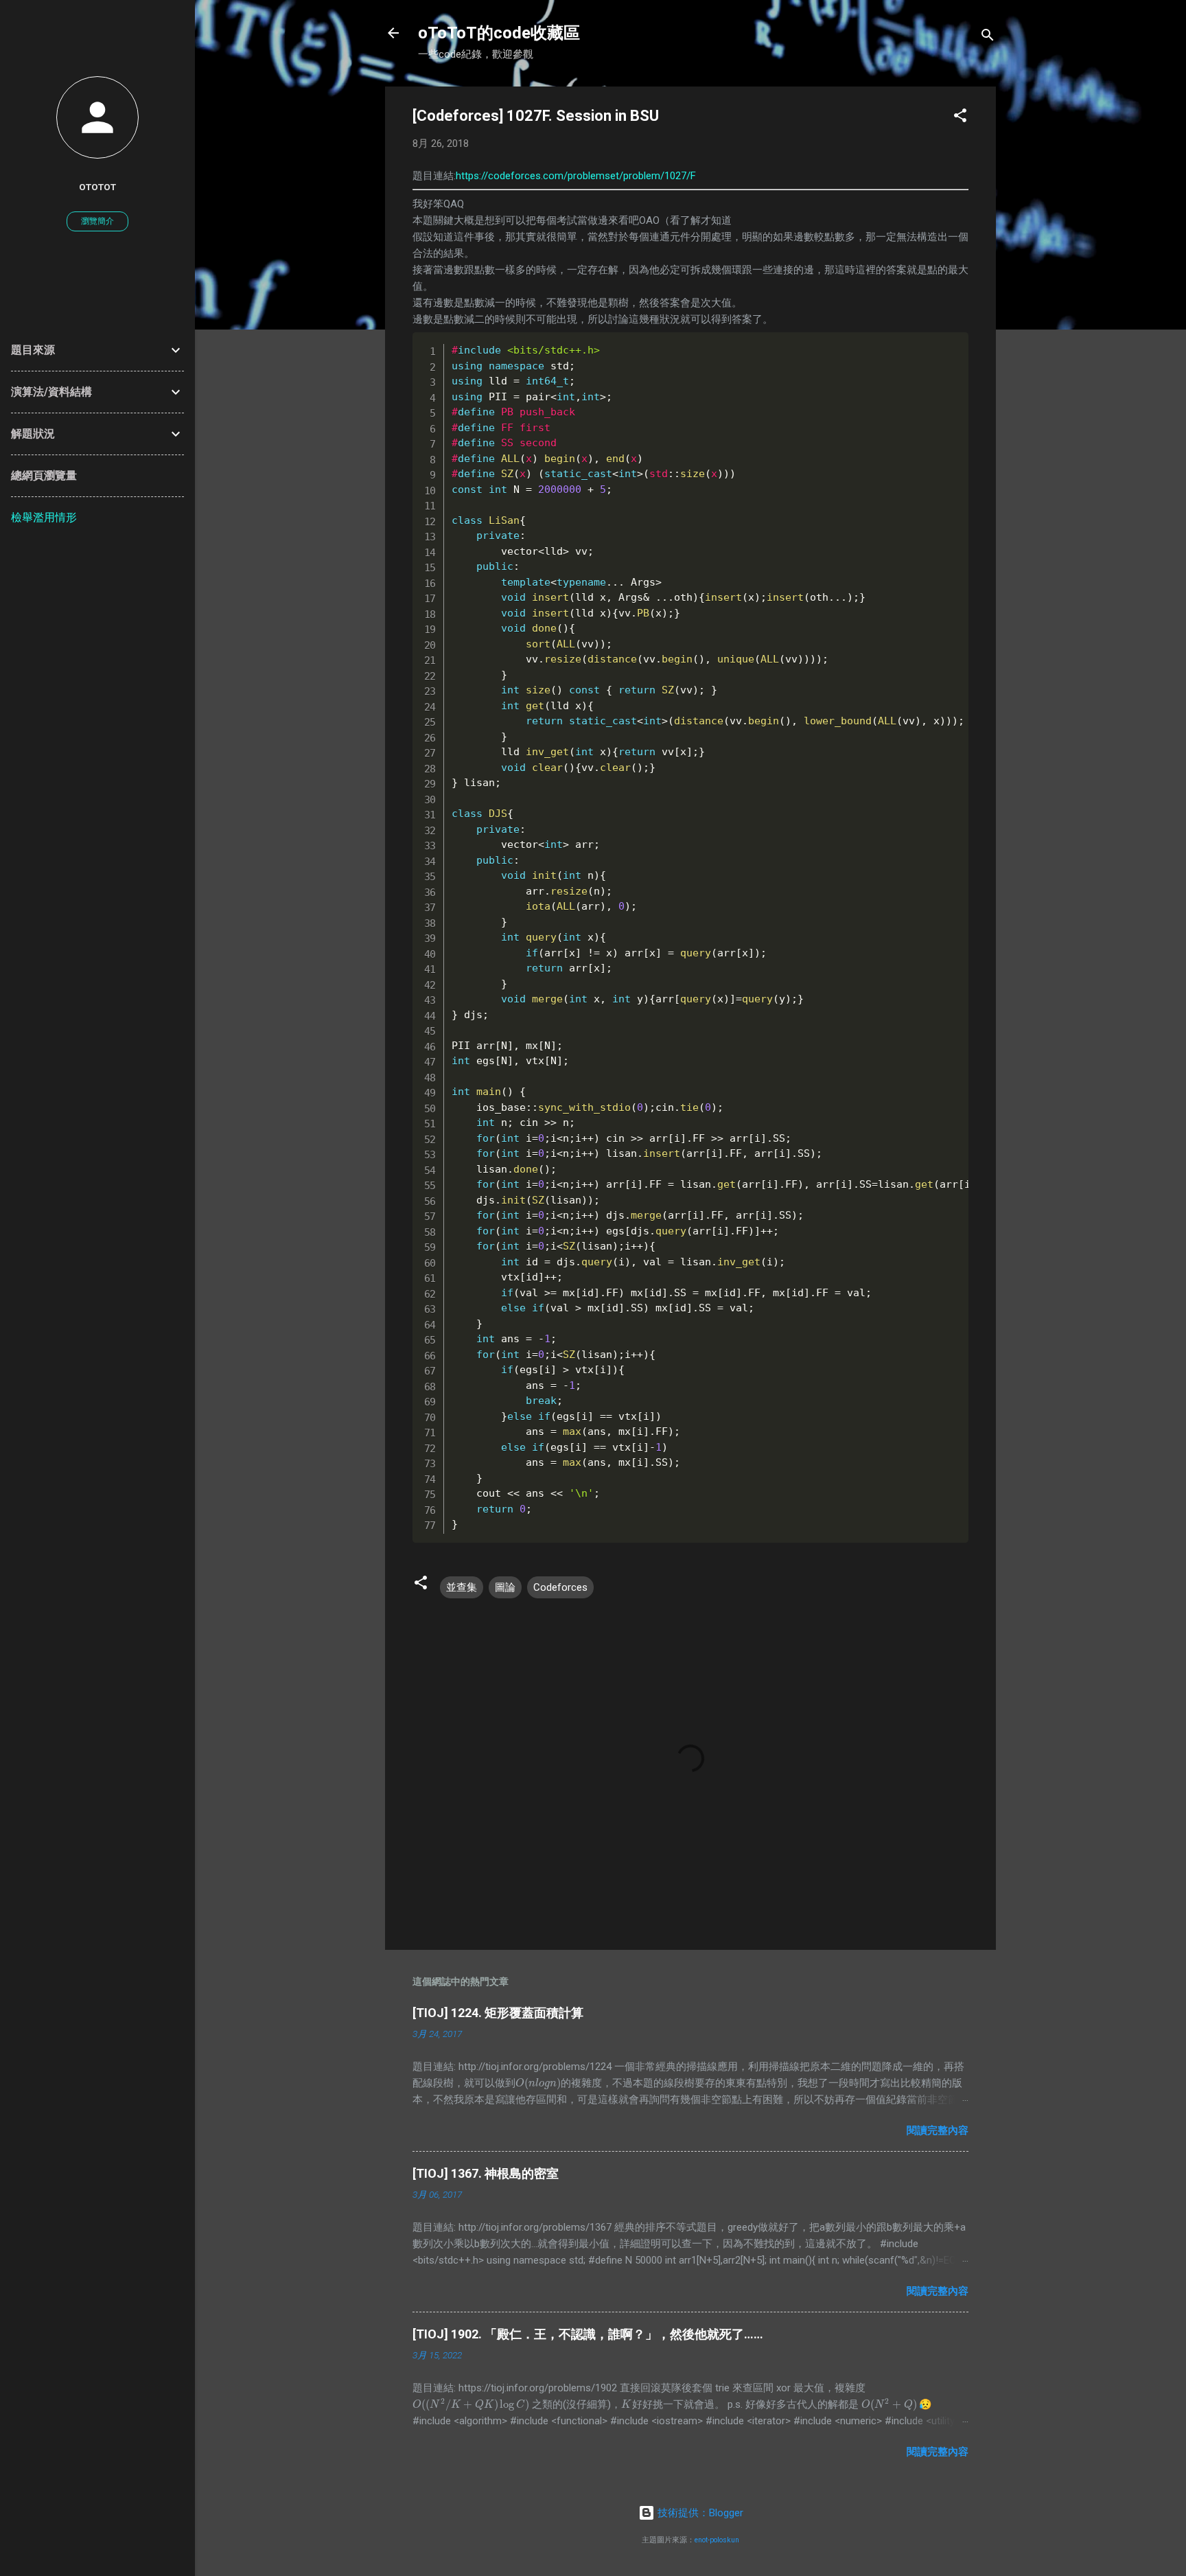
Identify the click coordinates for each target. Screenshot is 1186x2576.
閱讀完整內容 (938, 2130)
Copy (930, 345)
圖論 (505, 1587)
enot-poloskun (717, 2540)
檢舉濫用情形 (44, 517)
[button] (960, 118)
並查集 (462, 1587)
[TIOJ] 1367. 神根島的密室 (486, 2173)
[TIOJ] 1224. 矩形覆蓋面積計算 (498, 2013)
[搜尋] (988, 37)
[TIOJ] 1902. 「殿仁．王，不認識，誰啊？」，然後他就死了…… (588, 2334)
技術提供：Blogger (699, 2513)
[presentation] (538, 2083)
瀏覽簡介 (97, 221)
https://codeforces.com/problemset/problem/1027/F (576, 176)
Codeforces (560, 1587)
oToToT (97, 187)
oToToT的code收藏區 (499, 33)
